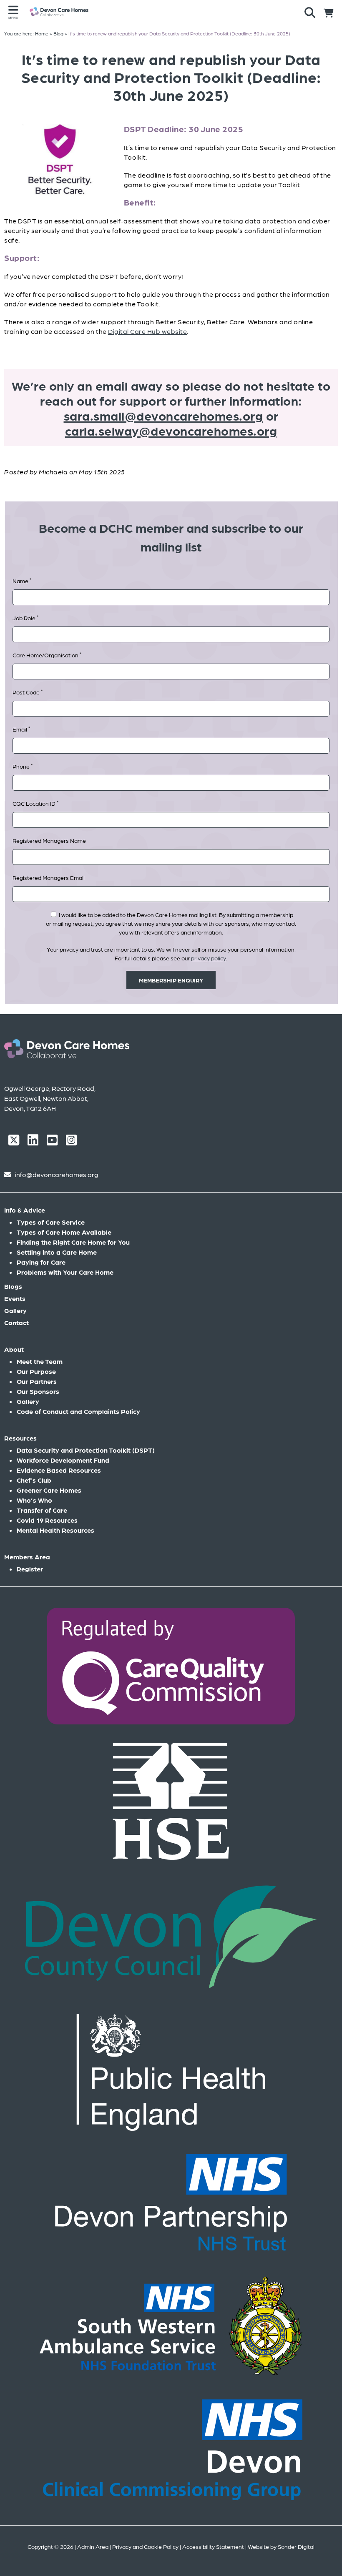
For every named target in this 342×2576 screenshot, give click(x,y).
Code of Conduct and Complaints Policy (78, 1411)
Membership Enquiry (171, 980)
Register (30, 1569)
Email (21, 729)
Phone (23, 766)
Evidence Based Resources (59, 1470)
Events (15, 1298)
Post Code (28, 692)
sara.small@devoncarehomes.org (163, 415)
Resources (20, 1438)
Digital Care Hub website (147, 331)
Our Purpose (36, 1371)
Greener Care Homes (49, 1490)
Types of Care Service (51, 1222)
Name (22, 580)
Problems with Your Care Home (65, 1272)
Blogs (13, 1286)
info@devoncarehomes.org (57, 1174)
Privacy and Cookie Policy (145, 2546)
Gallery (15, 1310)
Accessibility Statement (213, 2546)
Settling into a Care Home (57, 1252)
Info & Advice (25, 1210)
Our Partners (37, 1381)
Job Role (25, 618)
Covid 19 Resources (47, 1520)
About (14, 1349)
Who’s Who (34, 1500)
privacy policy (209, 958)
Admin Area (93, 2546)
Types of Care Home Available (64, 1232)
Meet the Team (40, 1361)
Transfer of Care (42, 1510)
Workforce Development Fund (63, 1460)
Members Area (27, 1557)
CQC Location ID (35, 803)
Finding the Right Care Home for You (73, 1242)
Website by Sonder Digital (281, 2546)
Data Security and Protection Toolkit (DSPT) (86, 1450)
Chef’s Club (34, 1480)
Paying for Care (41, 1262)
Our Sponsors (38, 1391)
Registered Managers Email (49, 877)
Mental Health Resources (55, 1530)
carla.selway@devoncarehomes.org (171, 430)
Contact (16, 1322)
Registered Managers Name (49, 840)
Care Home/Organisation (47, 655)
